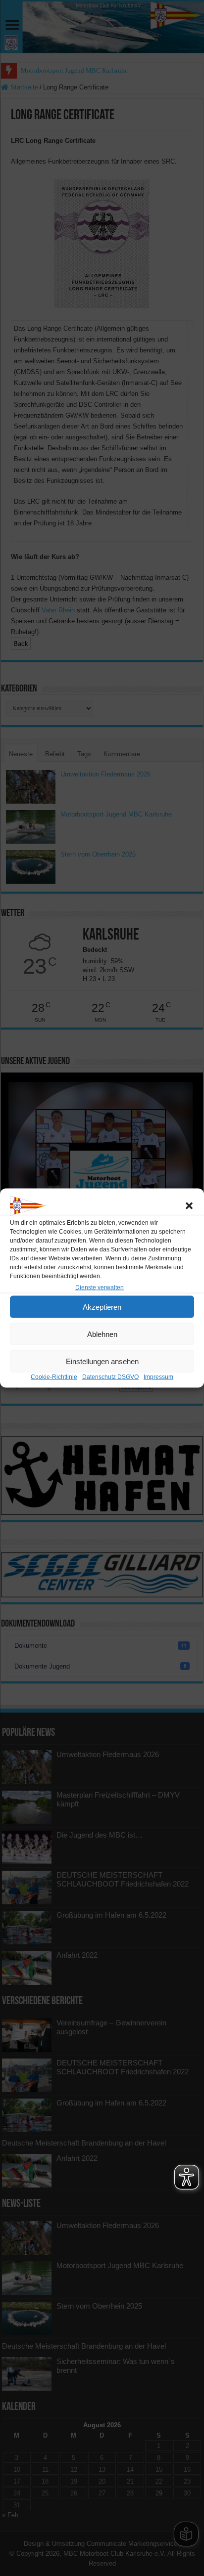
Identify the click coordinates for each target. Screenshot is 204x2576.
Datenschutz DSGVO (110, 1377)
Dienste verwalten (100, 1288)
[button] (189, 1206)
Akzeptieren (102, 1307)
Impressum (158, 1377)
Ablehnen (102, 1334)
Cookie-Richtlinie (54, 1377)
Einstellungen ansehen (102, 1361)
